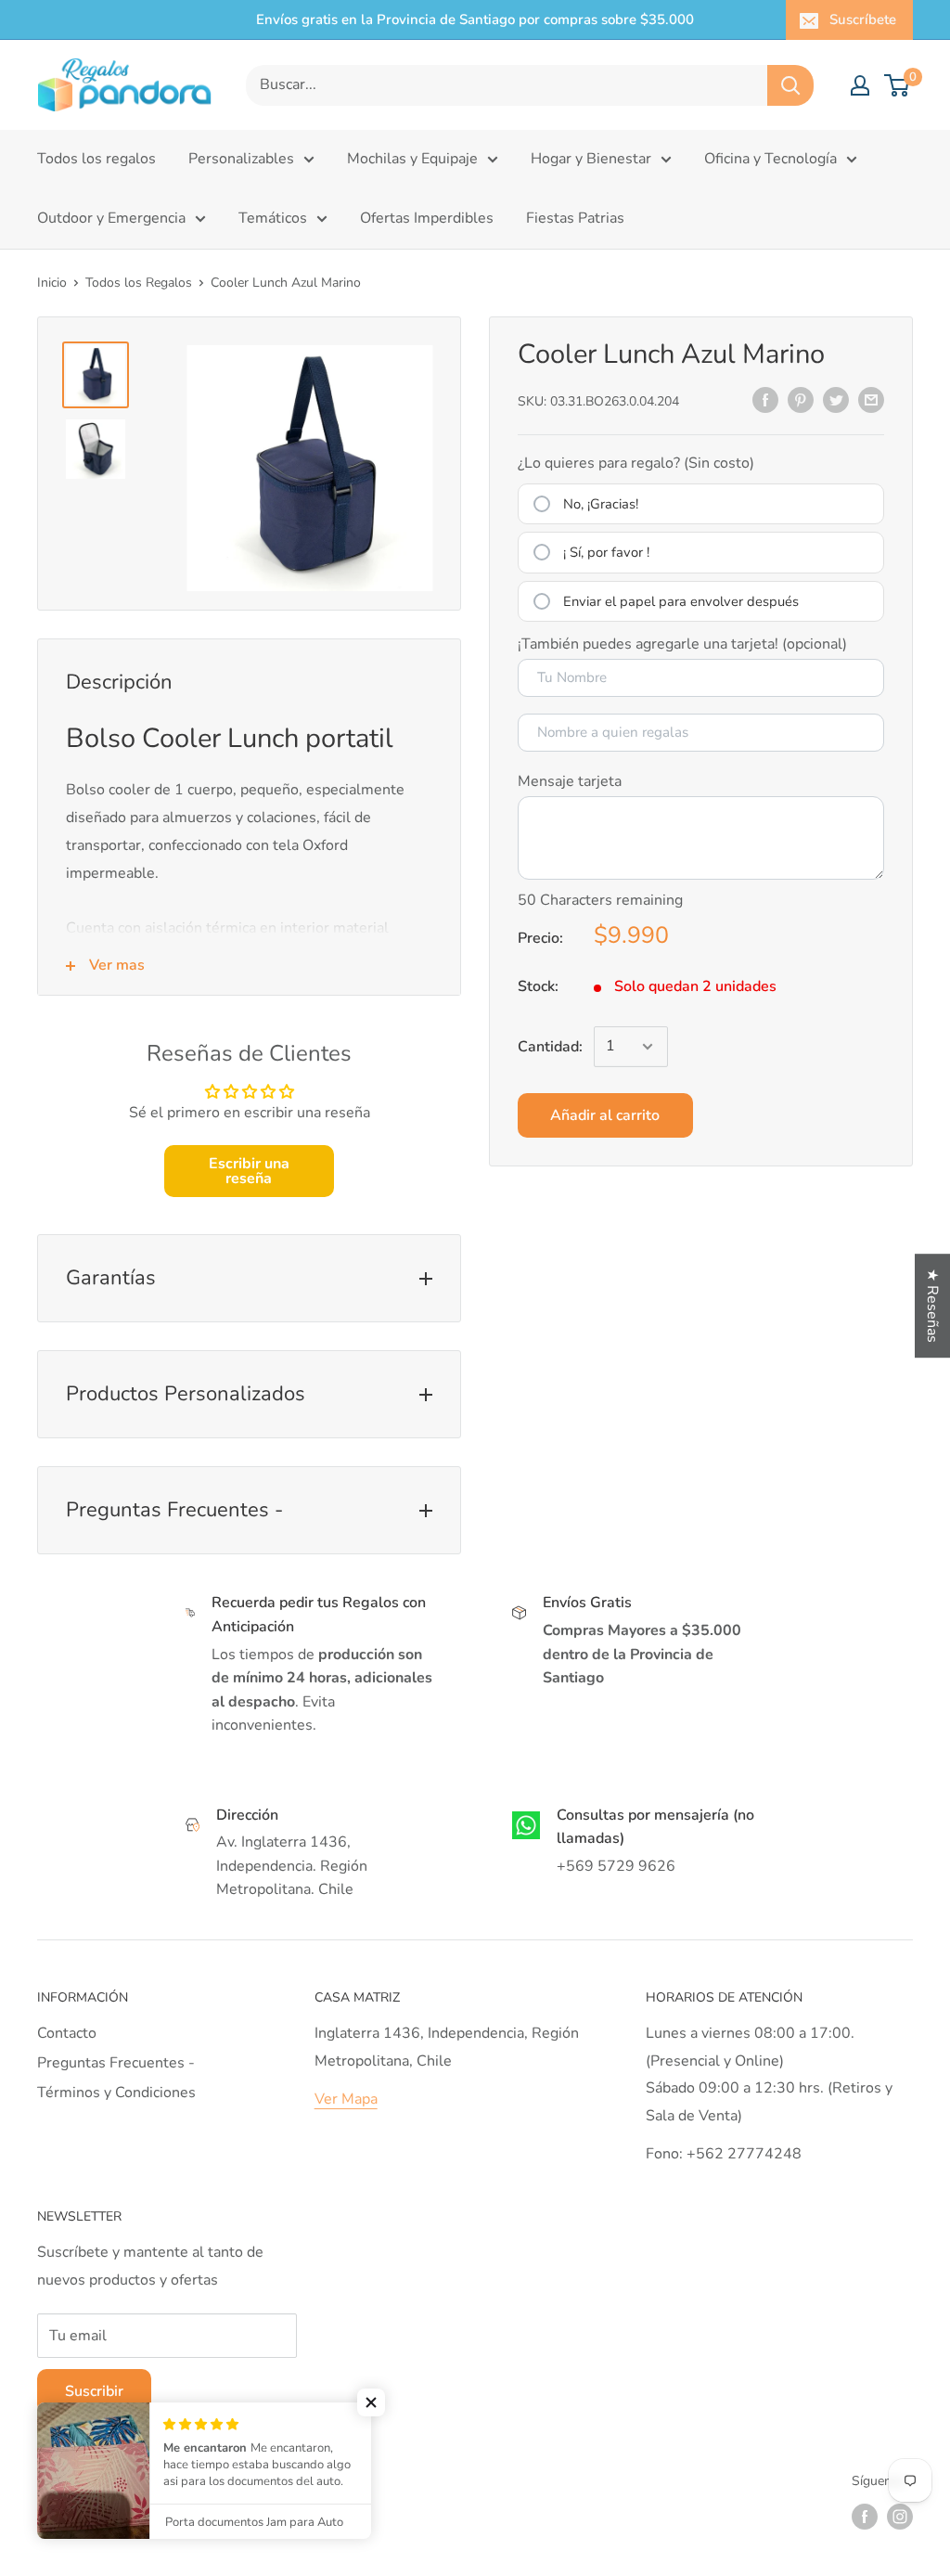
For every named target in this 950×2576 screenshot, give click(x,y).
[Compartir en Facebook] (765, 400)
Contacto (67, 2033)
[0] (898, 85)
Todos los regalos (96, 159)
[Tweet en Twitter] (836, 400)
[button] (371, 2402)
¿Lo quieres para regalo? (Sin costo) (636, 463)
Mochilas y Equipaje (412, 159)
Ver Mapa (346, 2099)
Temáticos (273, 218)
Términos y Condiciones (116, 2093)
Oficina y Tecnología (770, 159)
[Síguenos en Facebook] (865, 2517)
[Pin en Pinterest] (801, 400)
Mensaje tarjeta (570, 781)
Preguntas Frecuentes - (116, 2063)
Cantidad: (550, 1047)
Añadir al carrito (605, 1115)
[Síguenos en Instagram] (900, 2517)
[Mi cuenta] (860, 85)
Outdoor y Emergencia (111, 218)
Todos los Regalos (139, 283)
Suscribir (94, 2391)
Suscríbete (863, 19)
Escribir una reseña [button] (249, 1171)
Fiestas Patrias (575, 218)
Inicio (52, 283)
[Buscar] (790, 85)
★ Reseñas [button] (932, 1306)
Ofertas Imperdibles (427, 218)
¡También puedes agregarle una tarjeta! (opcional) (682, 644)
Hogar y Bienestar (591, 159)
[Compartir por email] (871, 400)
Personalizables (241, 159)
